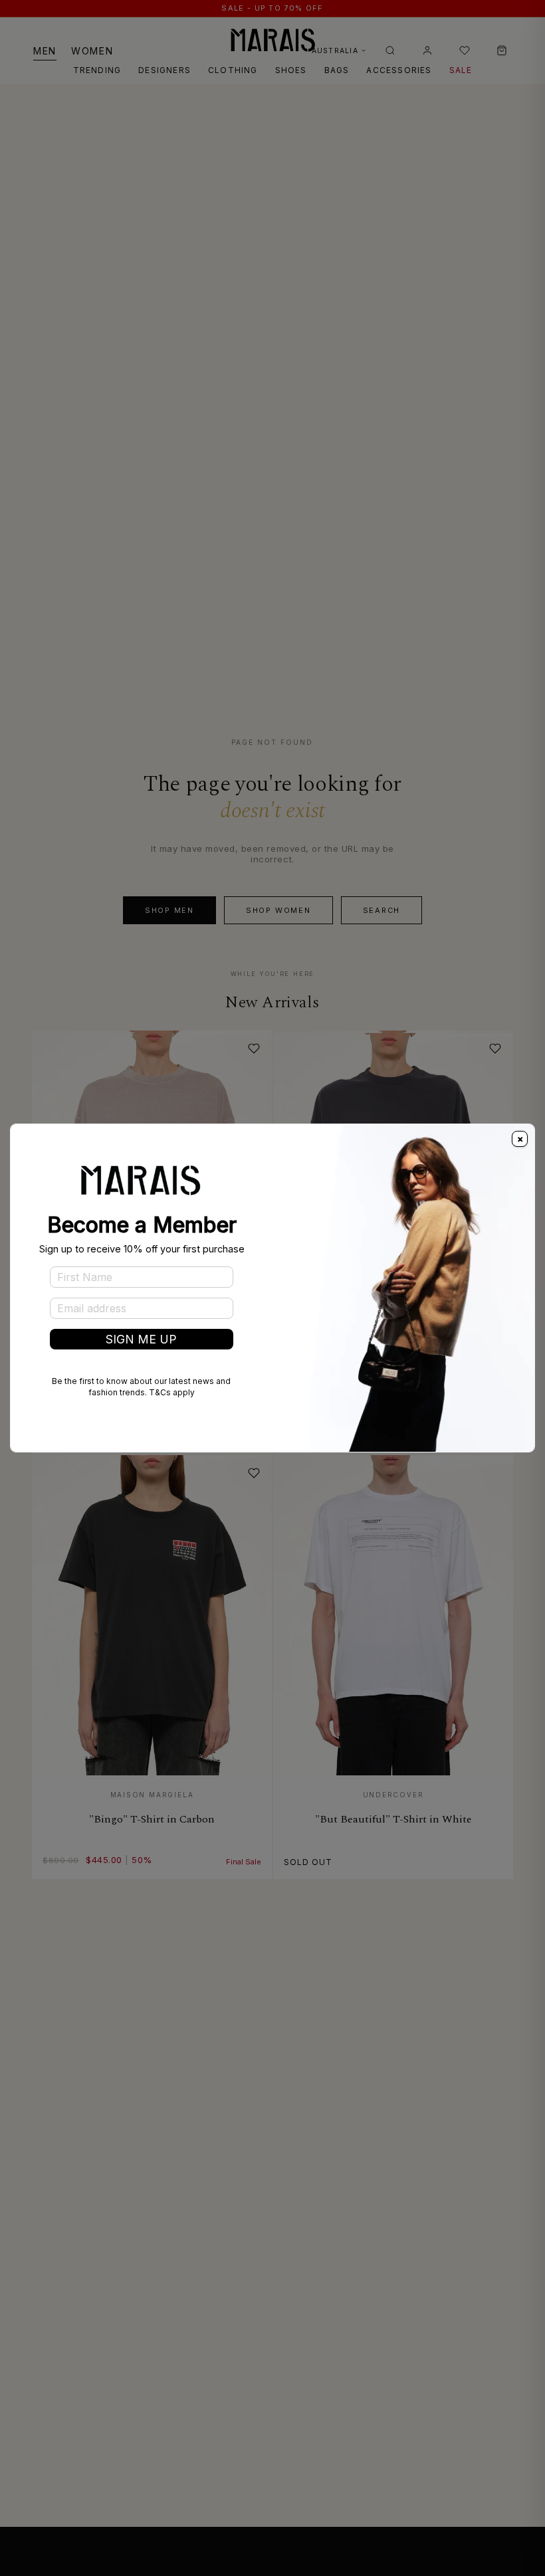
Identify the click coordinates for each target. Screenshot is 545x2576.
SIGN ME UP (141, 1339)
